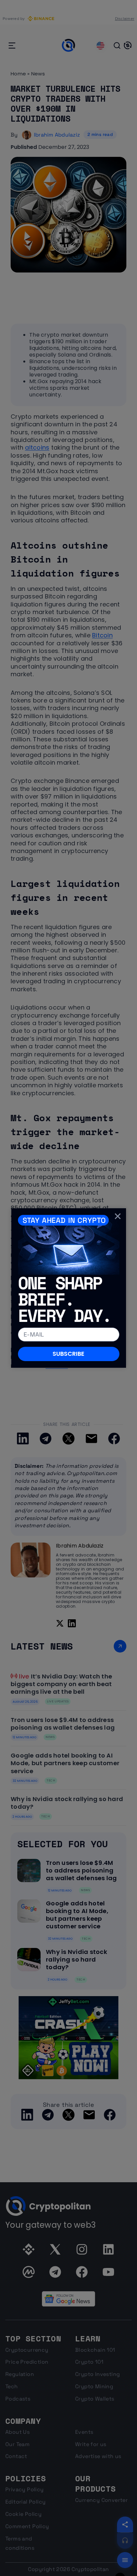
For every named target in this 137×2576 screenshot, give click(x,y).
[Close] (118, 1216)
